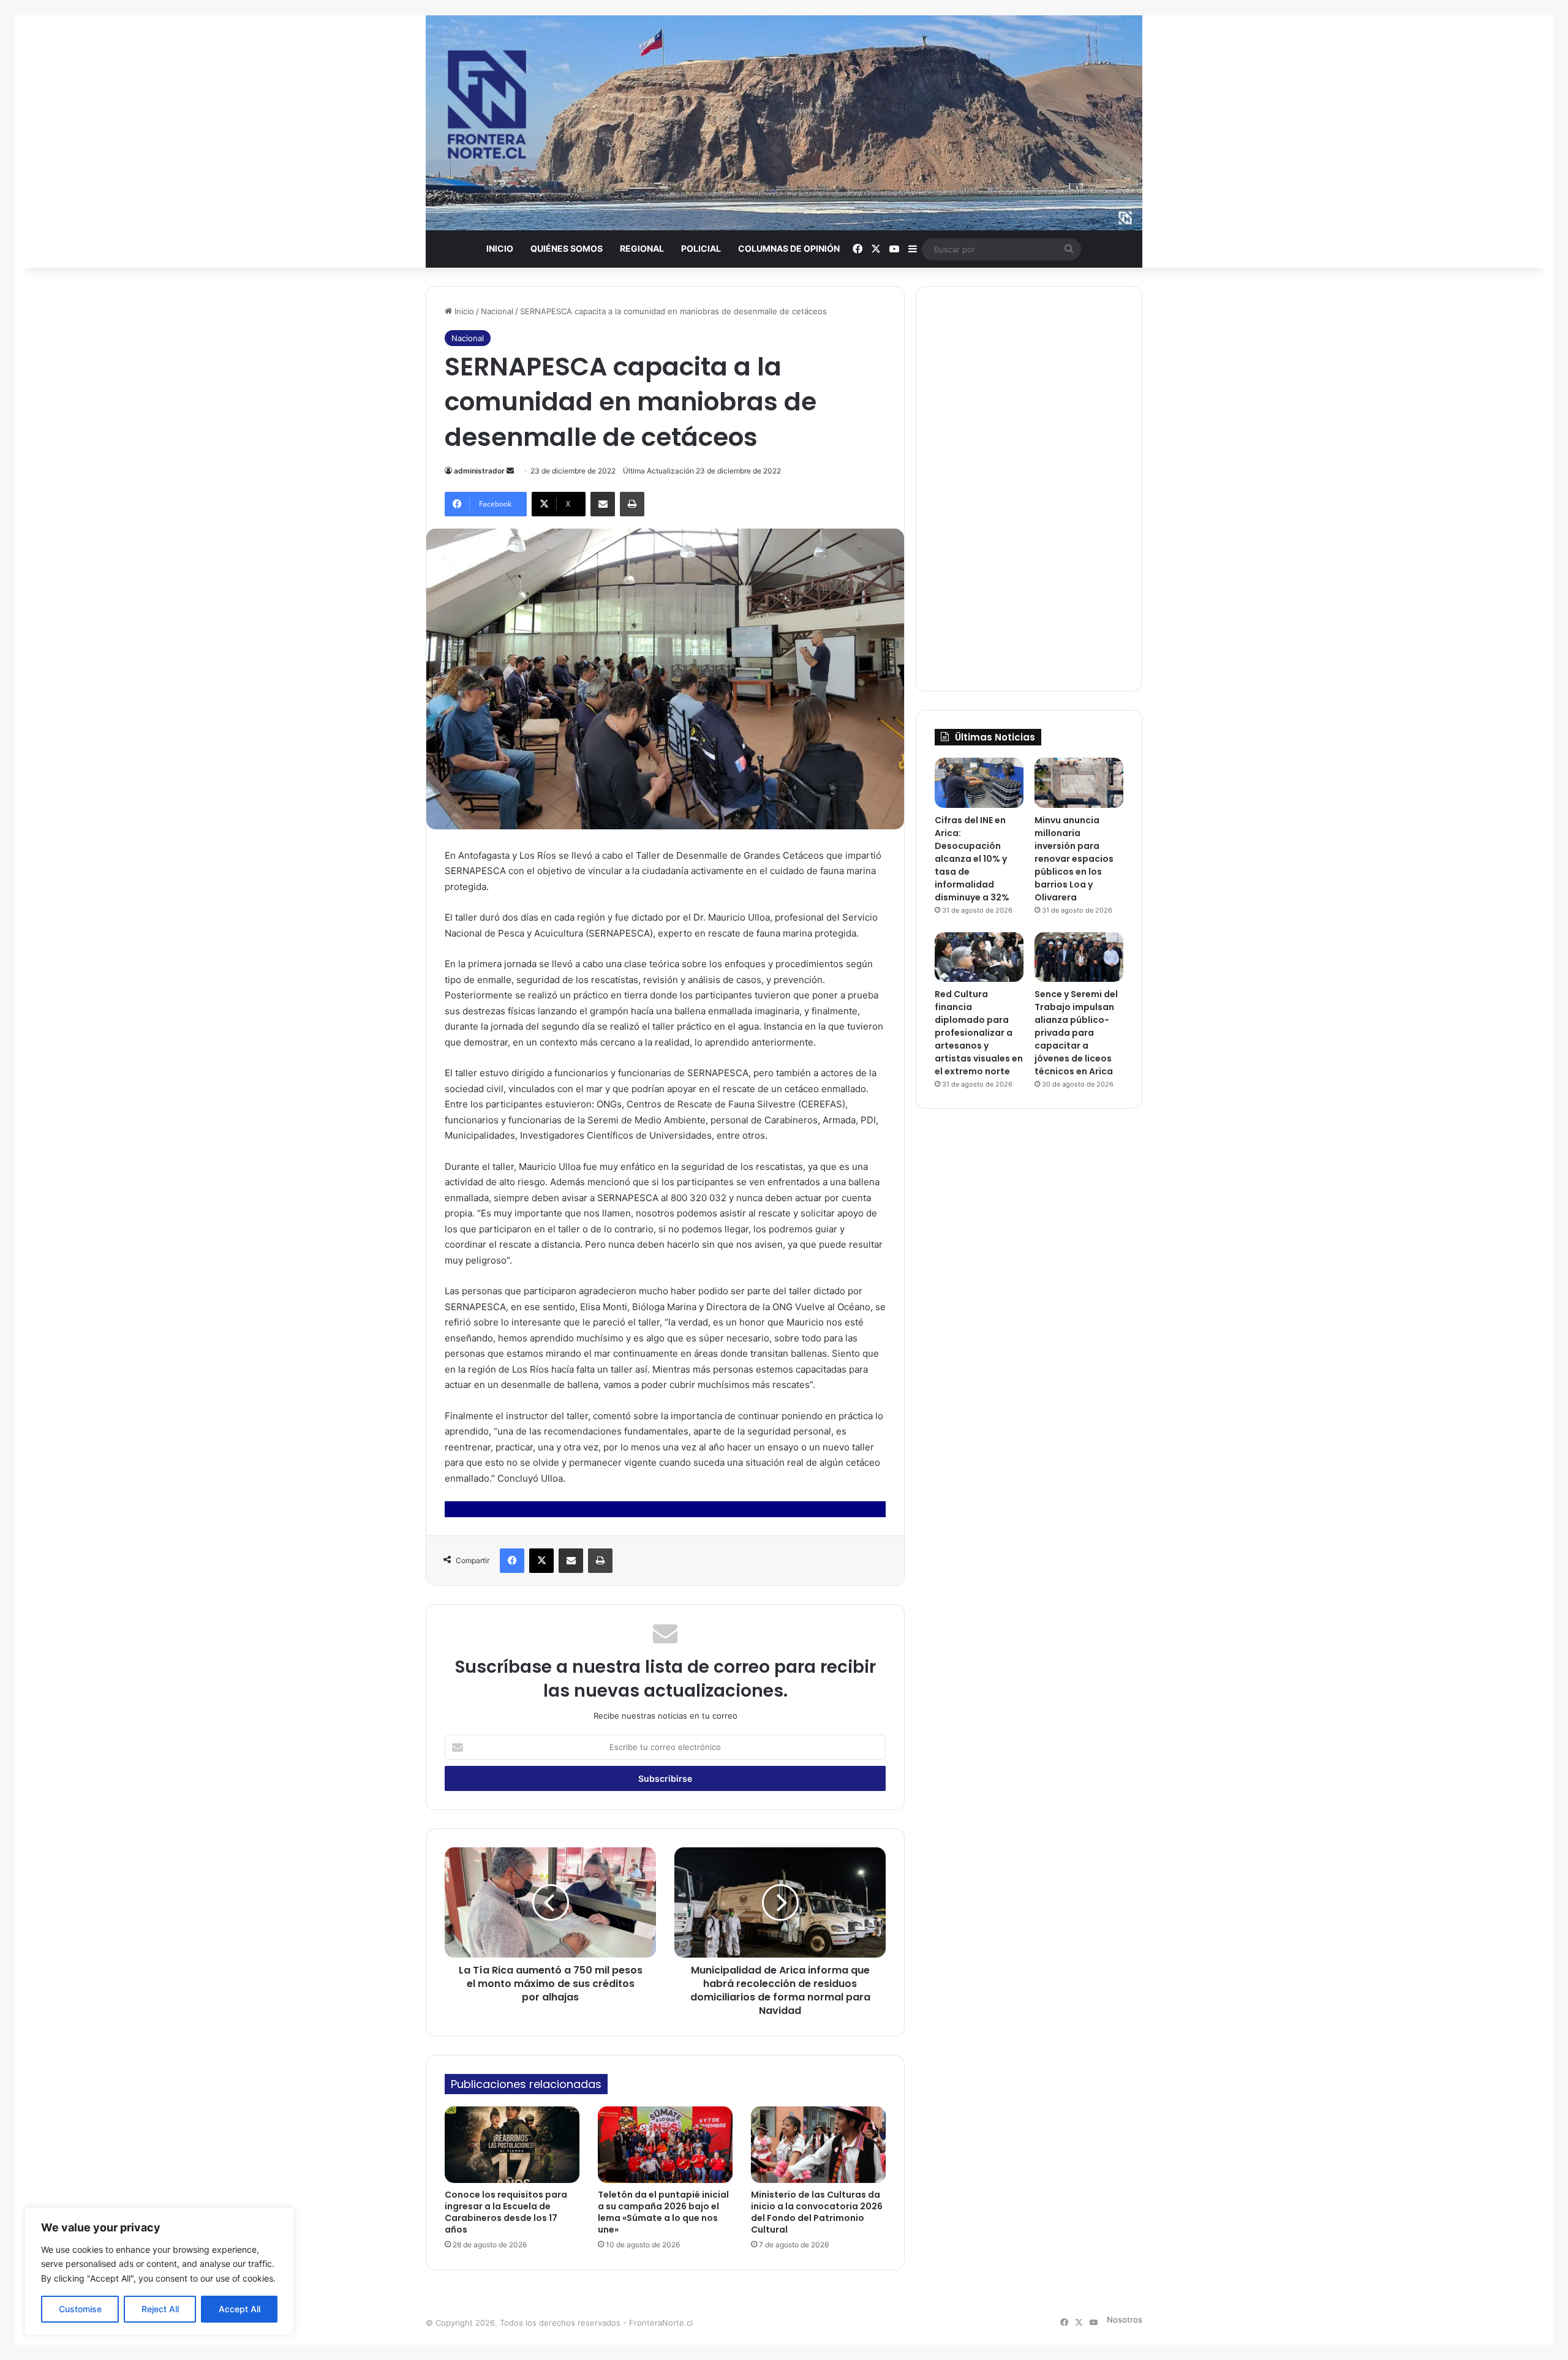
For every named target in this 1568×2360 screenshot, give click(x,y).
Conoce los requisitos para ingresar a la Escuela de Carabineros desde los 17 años (506, 2212)
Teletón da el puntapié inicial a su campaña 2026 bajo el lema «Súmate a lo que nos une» (663, 2212)
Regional (642, 248)
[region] (159, 2271)
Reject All (160, 2309)
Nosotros (1125, 2320)
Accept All (239, 2309)
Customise (80, 2309)
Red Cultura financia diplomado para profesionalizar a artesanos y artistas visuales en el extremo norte (979, 1033)
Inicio (500, 248)
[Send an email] (510, 471)
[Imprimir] (632, 504)
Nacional (497, 311)
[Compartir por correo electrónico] (603, 504)
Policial (701, 248)
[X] (541, 1561)
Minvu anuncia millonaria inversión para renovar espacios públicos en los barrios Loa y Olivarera (1074, 859)
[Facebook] (512, 1561)
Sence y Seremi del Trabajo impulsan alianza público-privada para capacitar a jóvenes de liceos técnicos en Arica (1076, 1033)
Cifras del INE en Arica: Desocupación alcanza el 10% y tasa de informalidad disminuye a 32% (972, 859)
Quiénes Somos (567, 248)
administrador (479, 471)
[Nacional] (784, 123)
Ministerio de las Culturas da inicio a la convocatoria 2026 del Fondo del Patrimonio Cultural (817, 2212)
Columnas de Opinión (789, 248)
